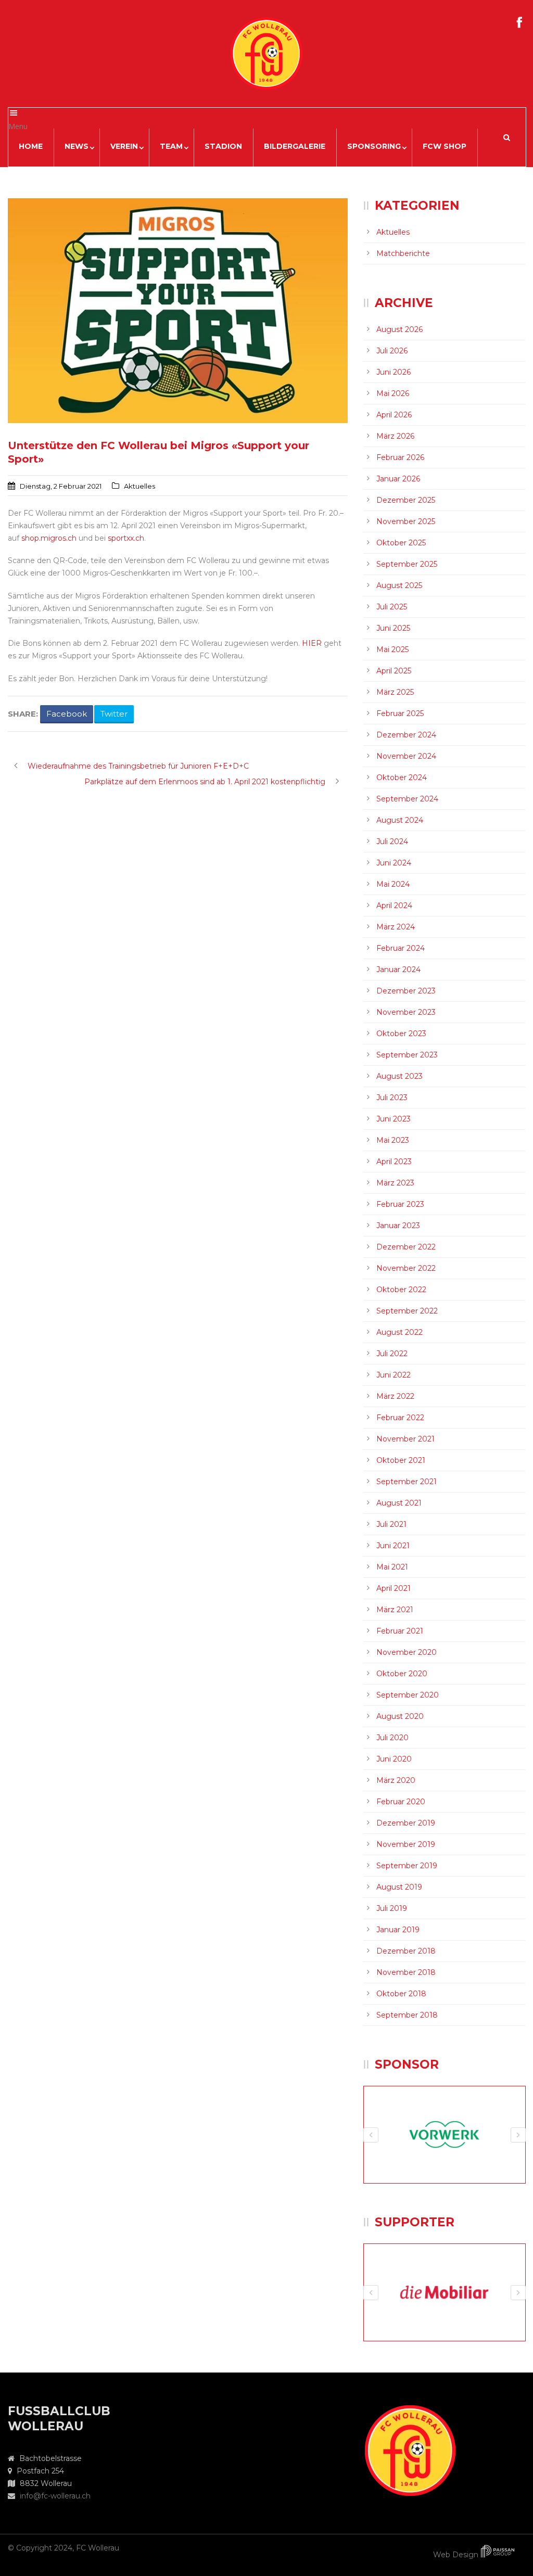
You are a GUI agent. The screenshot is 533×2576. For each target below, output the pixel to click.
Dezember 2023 (406, 991)
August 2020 (400, 1716)
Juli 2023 (392, 1098)
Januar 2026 (398, 479)
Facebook (67, 714)
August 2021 (399, 1503)
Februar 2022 (400, 1418)
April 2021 (394, 1588)
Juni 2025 (393, 628)
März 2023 (395, 1183)
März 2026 (395, 436)
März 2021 (395, 1610)
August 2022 (399, 1332)
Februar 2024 (401, 948)
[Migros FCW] (178, 311)
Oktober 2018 (401, 1994)
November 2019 (406, 1844)
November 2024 (406, 756)
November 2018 (406, 1972)
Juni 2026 (394, 372)
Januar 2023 (398, 1226)
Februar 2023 (400, 1204)
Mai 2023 (393, 1140)
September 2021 (407, 1482)
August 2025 (399, 585)
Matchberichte (403, 253)
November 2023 (406, 1012)
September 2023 (407, 1055)
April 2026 (394, 415)
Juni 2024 (394, 863)
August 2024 (400, 820)
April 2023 (394, 1162)
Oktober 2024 (402, 777)
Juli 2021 (391, 1524)
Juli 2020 (392, 1738)
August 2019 (399, 1887)
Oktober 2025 (401, 543)
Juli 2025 (392, 607)
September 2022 (407, 1311)
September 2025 (407, 564)
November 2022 (406, 1268)
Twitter (114, 714)
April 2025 (394, 671)
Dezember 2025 (406, 500)
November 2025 (406, 521)
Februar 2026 (400, 457)
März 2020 (396, 1780)
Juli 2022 (392, 1354)
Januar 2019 (398, 1930)
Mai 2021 (392, 1567)
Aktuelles (139, 486)
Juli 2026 (392, 351)
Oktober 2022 (401, 1290)
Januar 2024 (398, 970)
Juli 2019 (392, 1908)
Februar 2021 (400, 1631)
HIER (312, 643)
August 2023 (399, 1076)
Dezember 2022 (406, 1247)
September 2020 (408, 1695)
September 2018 (407, 2015)
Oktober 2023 (401, 1034)
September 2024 (407, 799)
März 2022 (395, 1396)
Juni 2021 (393, 1546)
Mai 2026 (393, 393)
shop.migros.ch (49, 538)
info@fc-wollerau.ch (55, 2496)
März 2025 (395, 692)
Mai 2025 (392, 649)
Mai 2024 (393, 884)
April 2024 (394, 906)
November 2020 (407, 1652)
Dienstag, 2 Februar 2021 (61, 486)
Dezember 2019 (406, 1823)
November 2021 (405, 1439)
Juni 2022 (394, 1375)
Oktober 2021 (401, 1460)
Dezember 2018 (406, 1951)
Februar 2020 (401, 1802)
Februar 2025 (400, 713)
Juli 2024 (392, 841)
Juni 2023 (394, 1119)
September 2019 (407, 1866)
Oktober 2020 (402, 1674)
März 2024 (396, 927)
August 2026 (399, 329)
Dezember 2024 (406, 735)
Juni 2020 (394, 1759)
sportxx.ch (126, 538)
